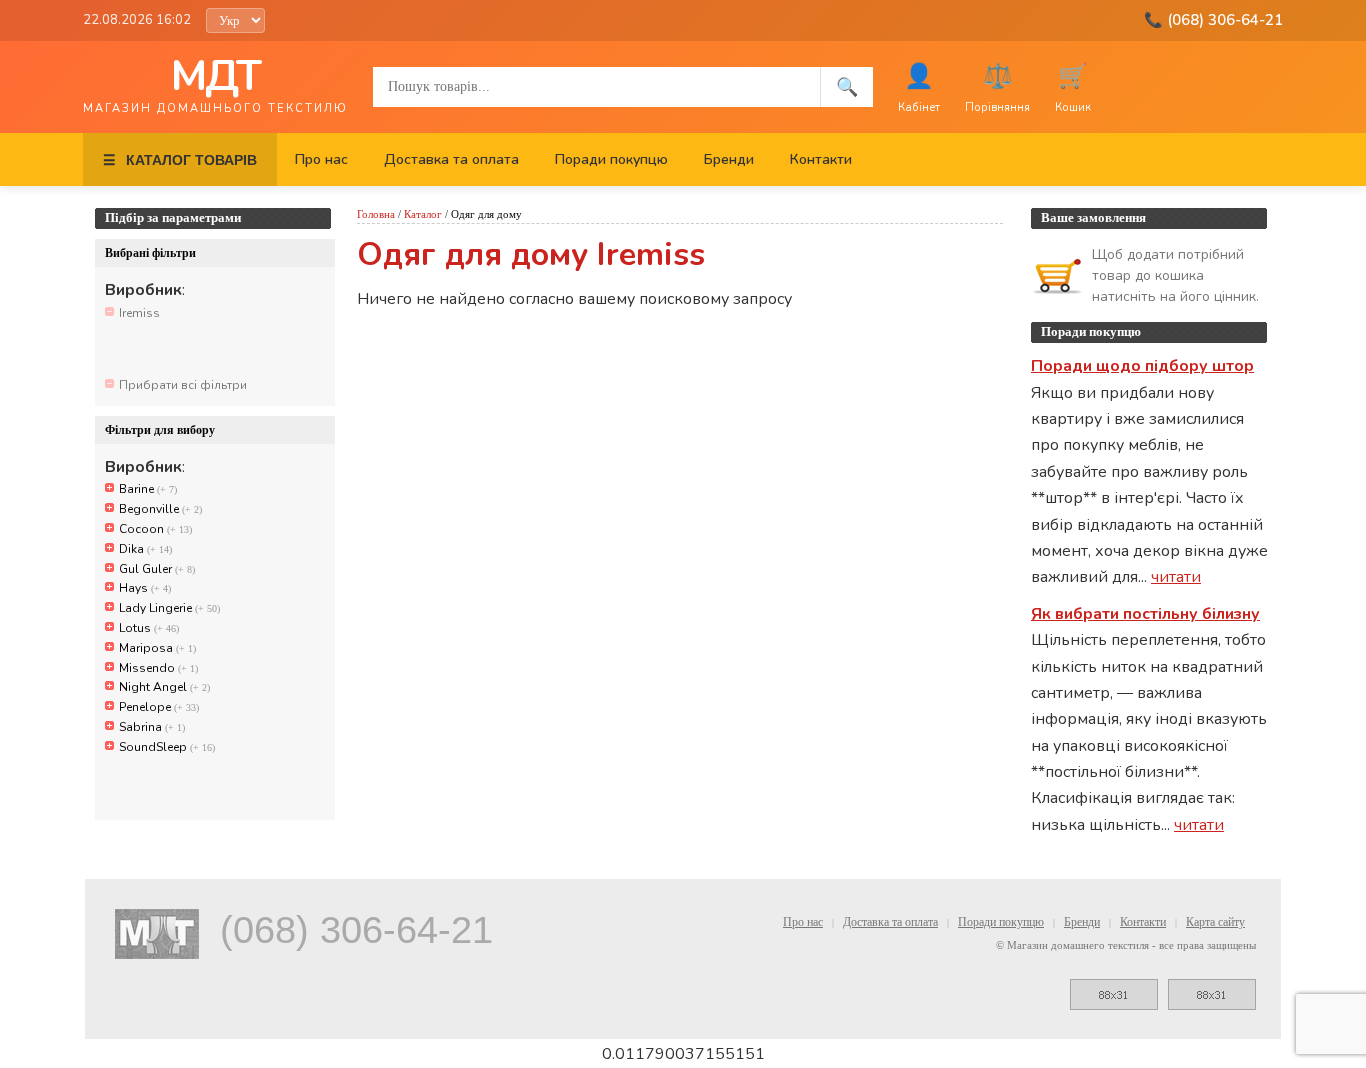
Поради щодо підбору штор (1142, 366)
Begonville (160, 509)
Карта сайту (1215, 922)
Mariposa (157, 648)
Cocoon (155, 529)
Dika (145, 549)
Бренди (729, 159)
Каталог (423, 214)
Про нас (321, 159)
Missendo (158, 668)
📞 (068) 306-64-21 (1213, 20)
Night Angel (164, 687)
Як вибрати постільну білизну (1145, 614)
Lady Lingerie (169, 608)
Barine (148, 489)
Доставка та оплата (451, 159)
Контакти (821, 159)
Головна (376, 214)
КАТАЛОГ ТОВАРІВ (180, 160)
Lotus (149, 628)
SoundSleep (167, 747)
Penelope (159, 707)
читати (1176, 577)
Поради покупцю (611, 159)
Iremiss (139, 313)
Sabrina (152, 727)
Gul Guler (157, 569)
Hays (145, 588)
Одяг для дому (486, 214)
